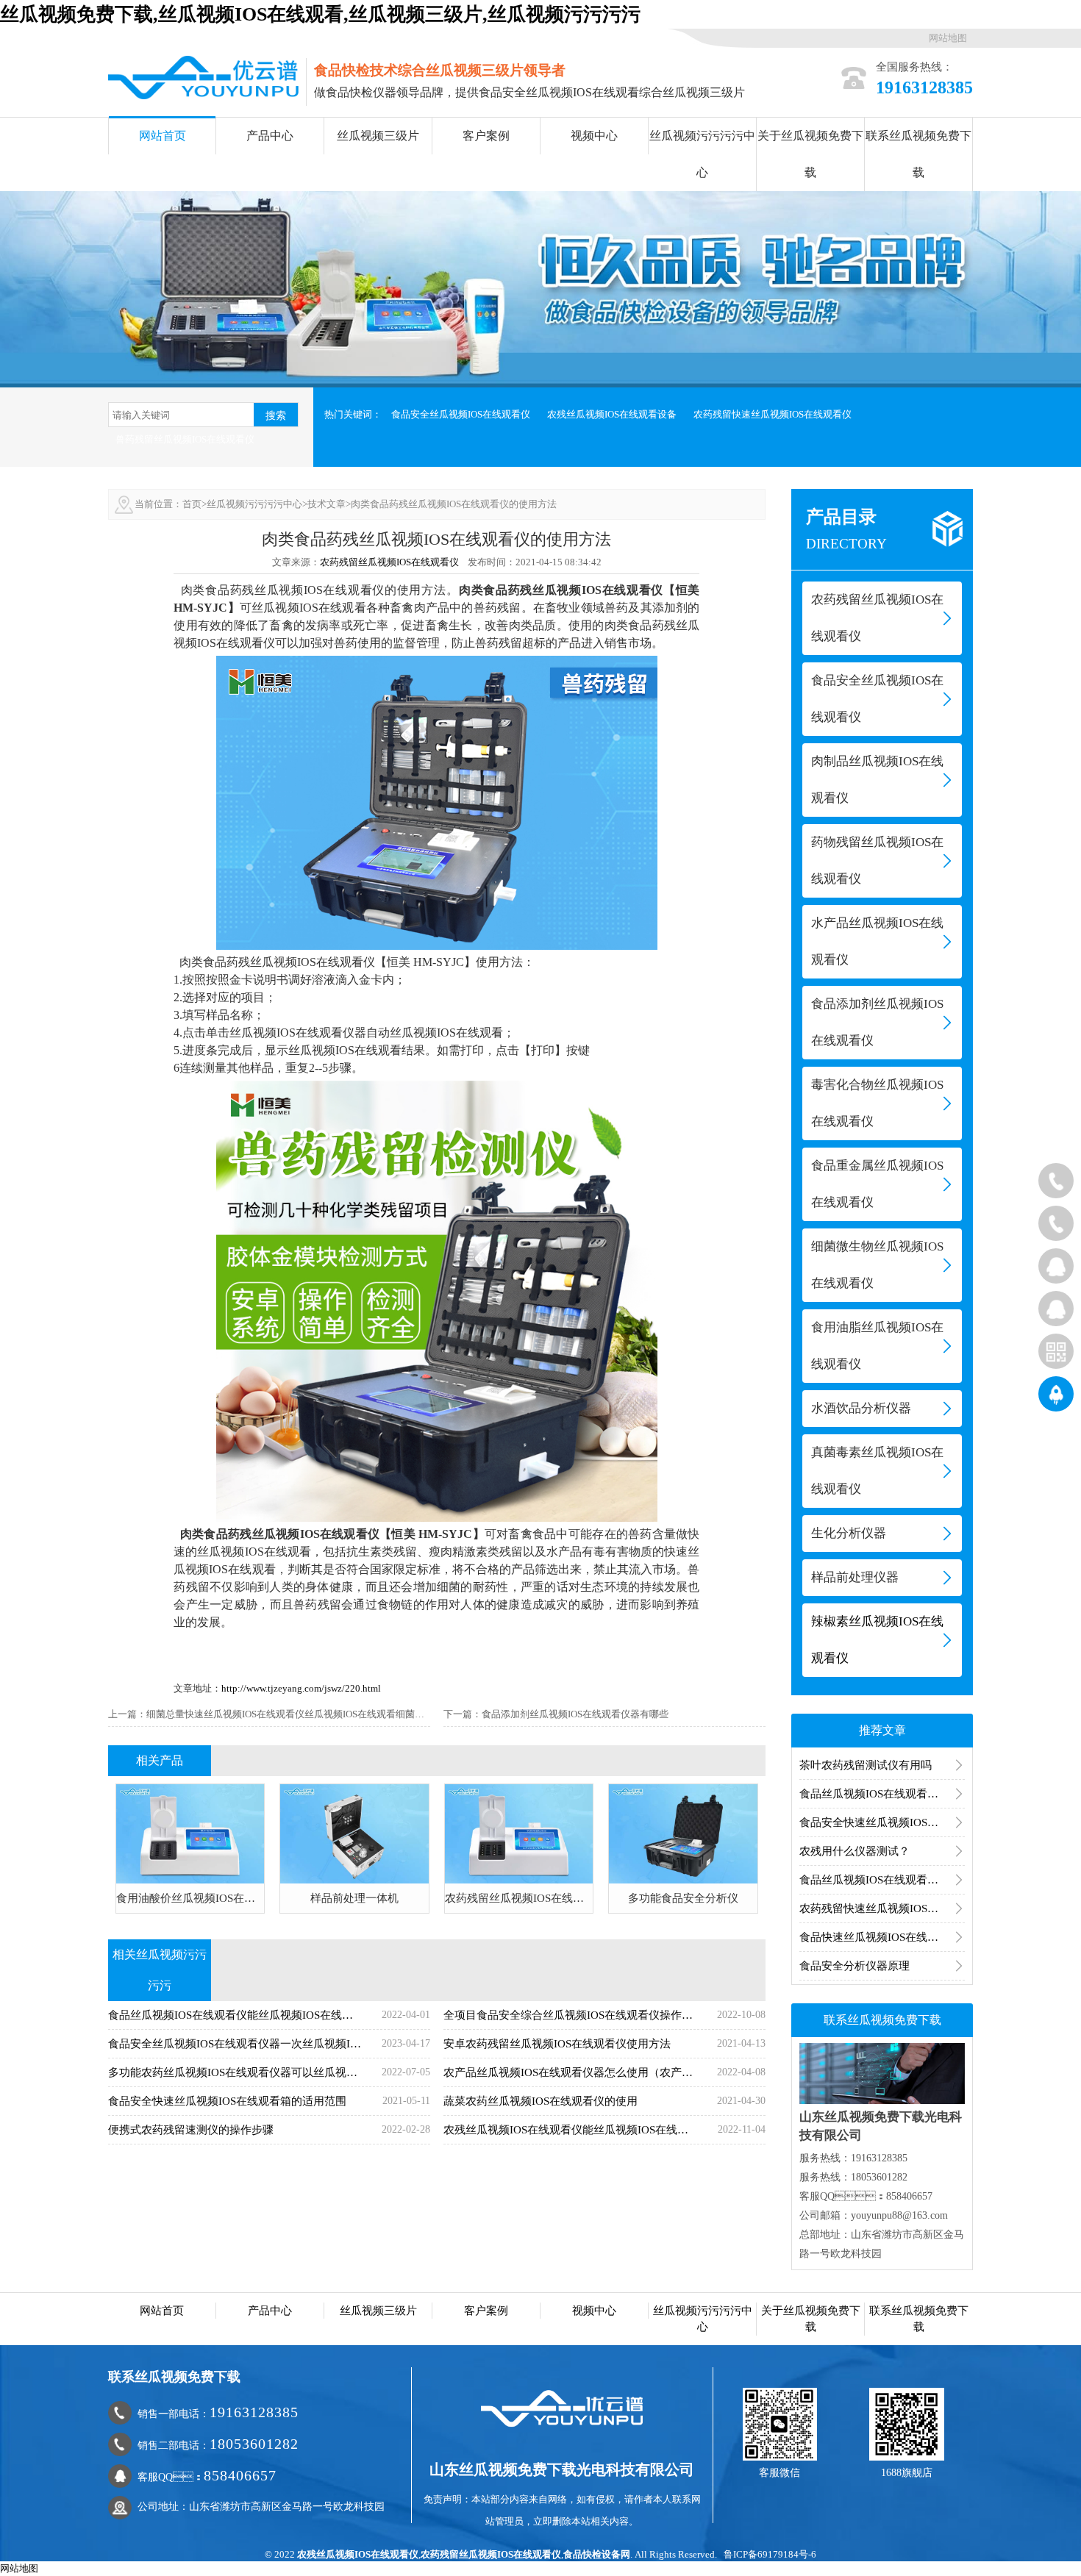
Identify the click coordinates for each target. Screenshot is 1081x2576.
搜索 (276, 415)
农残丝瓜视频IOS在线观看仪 (358, 2554)
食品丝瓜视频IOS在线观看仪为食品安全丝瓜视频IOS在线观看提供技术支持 (882, 1794)
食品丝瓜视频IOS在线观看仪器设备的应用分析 (882, 1880)
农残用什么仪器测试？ (855, 1851)
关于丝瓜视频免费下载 (810, 154)
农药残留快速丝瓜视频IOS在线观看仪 (773, 414)
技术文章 (327, 504)
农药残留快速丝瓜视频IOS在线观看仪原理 (882, 1908)
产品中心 (270, 136)
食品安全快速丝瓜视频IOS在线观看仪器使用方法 (882, 1822)
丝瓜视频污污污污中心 (702, 154)
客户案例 (486, 136)
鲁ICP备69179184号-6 (770, 2554)
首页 (192, 504)
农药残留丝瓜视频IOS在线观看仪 (389, 562)
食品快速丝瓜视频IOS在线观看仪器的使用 (882, 1937)
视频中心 (594, 136)
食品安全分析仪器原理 (855, 1966)
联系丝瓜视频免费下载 (918, 154)
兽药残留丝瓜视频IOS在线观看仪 (185, 439)
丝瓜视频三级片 (378, 136)
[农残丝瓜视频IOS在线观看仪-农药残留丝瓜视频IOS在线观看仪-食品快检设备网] (203, 76)
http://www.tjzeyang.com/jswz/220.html (301, 1688)
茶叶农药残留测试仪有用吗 (866, 1765)
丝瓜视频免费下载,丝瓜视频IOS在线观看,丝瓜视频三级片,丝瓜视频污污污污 (320, 14)
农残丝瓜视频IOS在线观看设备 (612, 414)
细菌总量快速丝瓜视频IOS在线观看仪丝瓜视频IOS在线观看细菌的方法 (295, 1714)
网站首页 (163, 136)
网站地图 (948, 38)
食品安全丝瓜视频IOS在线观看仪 (461, 414)
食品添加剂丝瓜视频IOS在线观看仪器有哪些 (575, 1714)
